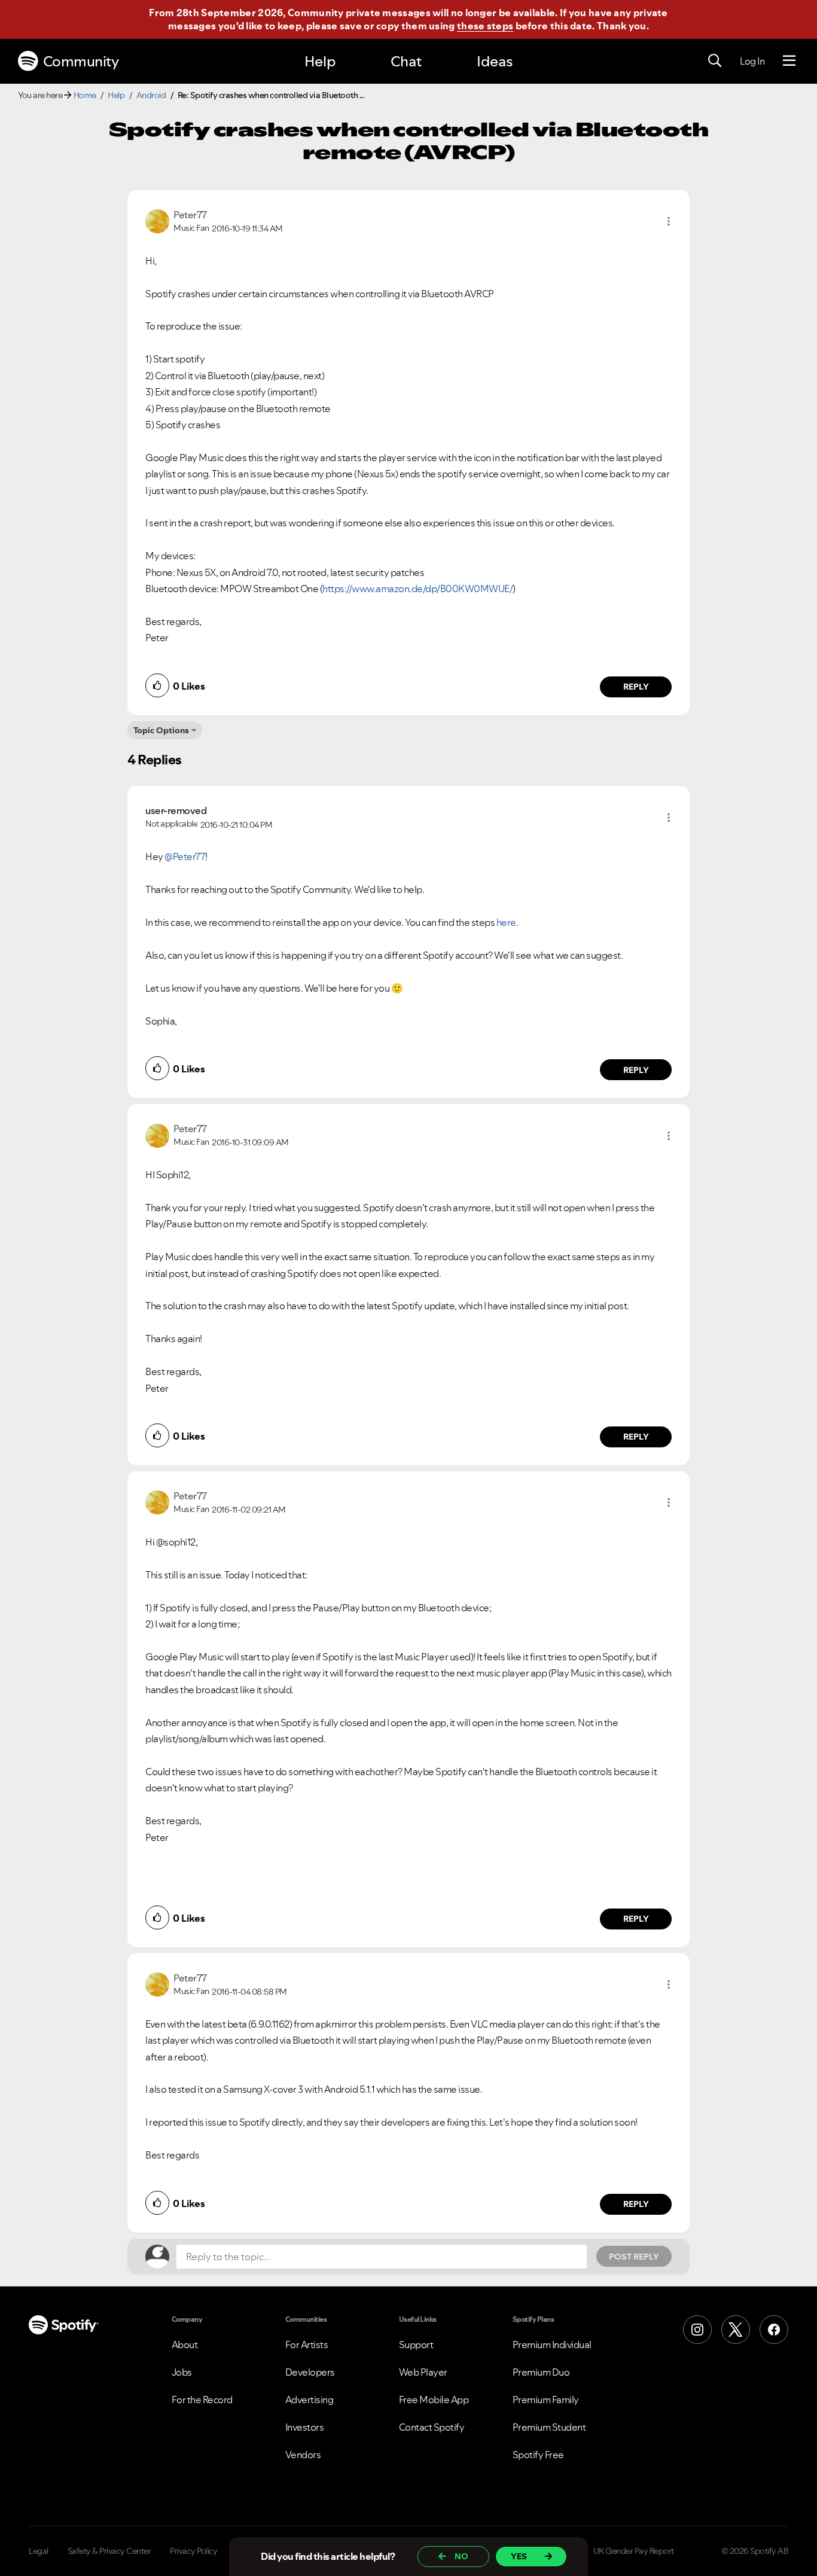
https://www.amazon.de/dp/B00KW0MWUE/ (417, 589)
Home (85, 95)
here (506, 922)
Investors (305, 2427)
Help (320, 61)
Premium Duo (541, 2372)
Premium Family (546, 2400)
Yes (519, 2556)
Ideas (495, 61)
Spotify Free (538, 2455)
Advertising (310, 2400)
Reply (636, 687)
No (461, 2556)
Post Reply (634, 2257)
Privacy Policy (193, 2551)
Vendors (303, 2455)
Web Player (423, 2372)
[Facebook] (774, 2330)
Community (81, 61)
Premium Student (549, 2427)
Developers (310, 2372)
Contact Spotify (432, 2427)
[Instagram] (697, 2330)
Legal (39, 2551)
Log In (752, 61)
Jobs (182, 2372)
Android (151, 95)
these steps (485, 26)
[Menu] (789, 61)
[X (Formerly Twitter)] (736, 2330)
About (185, 2345)
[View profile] (157, 220)
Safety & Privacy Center (109, 2551)
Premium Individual (552, 2345)
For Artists (307, 2345)
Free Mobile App (434, 2400)
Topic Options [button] (161, 730)
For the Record (202, 2400)
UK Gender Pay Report (634, 2551)
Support (416, 2345)
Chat (406, 61)
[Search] (715, 61)
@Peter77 (185, 856)
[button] (669, 221)
